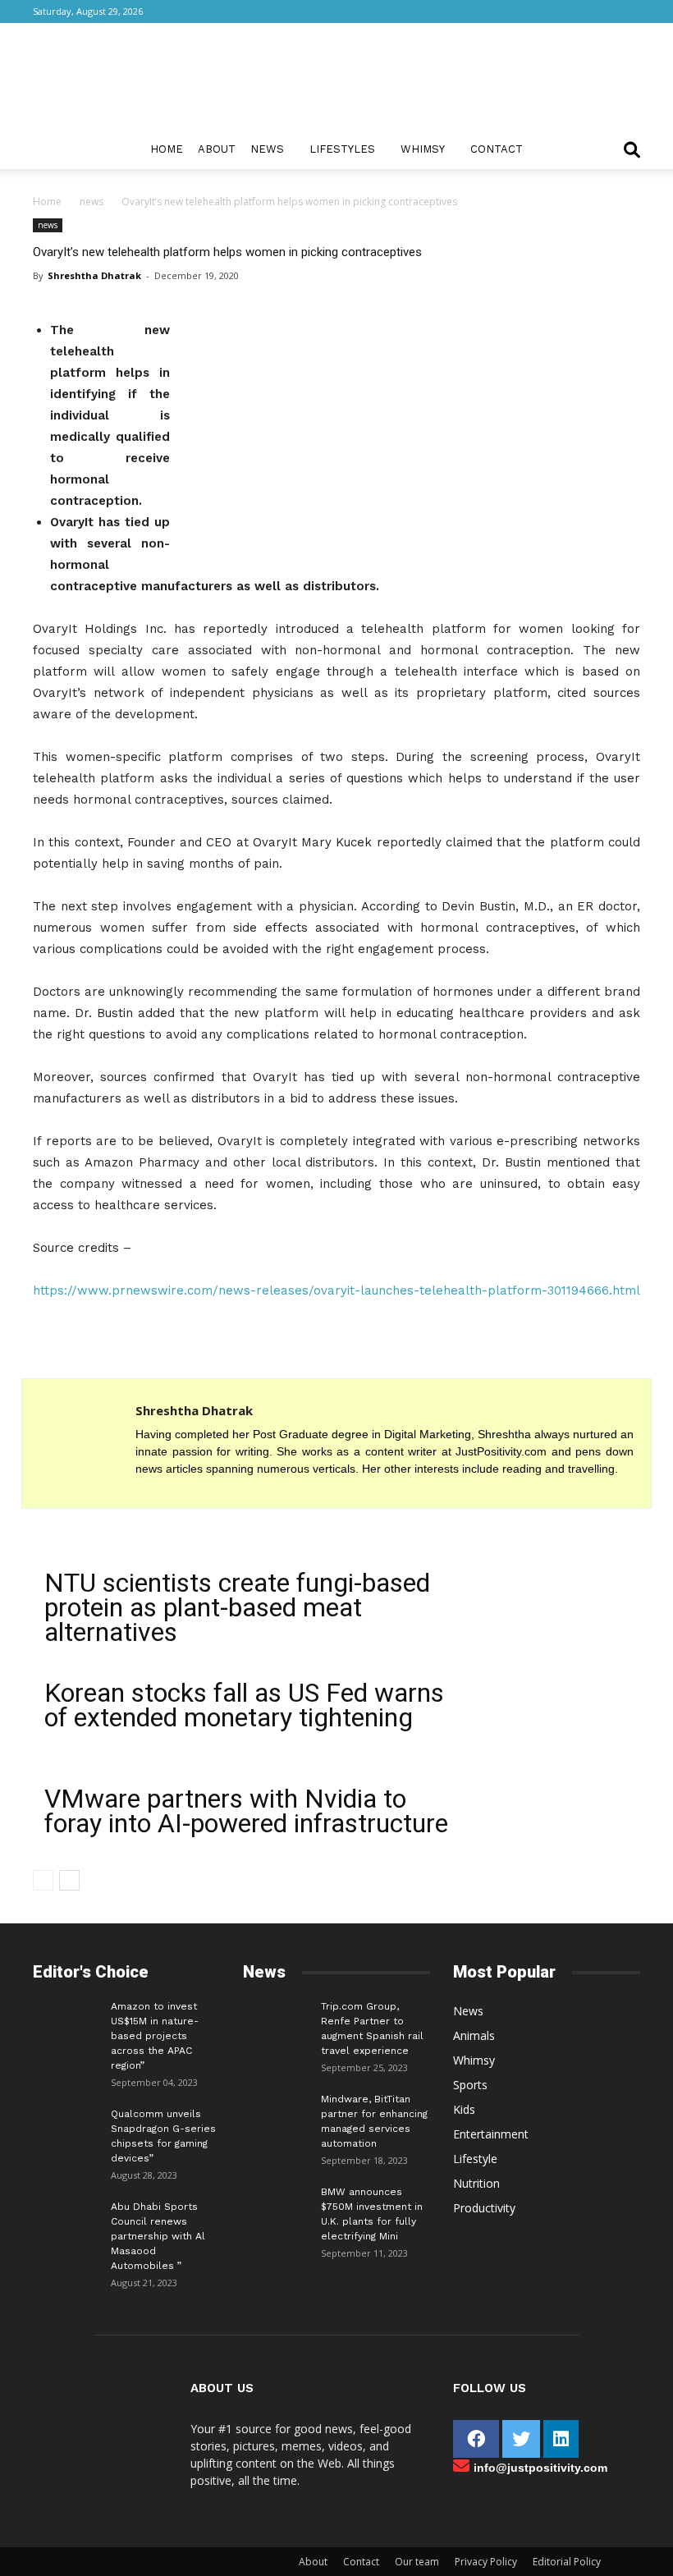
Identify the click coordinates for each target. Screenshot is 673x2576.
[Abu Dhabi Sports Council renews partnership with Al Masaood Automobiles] (66, 2216)
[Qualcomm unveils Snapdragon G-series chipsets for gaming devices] (66, 2126)
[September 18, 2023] (276, 2111)
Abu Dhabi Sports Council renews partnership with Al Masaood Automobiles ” (158, 2236)
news (92, 202)
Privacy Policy (486, 2562)
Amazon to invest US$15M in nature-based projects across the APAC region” (155, 2036)
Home (167, 149)
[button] (632, 151)
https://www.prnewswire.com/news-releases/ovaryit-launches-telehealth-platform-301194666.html (336, 1290)
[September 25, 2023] (276, 2019)
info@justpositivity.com (540, 2468)
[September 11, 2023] (276, 2204)
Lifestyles (342, 149)
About (217, 149)
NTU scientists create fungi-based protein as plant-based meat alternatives (237, 1607)
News (267, 149)
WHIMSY (423, 149)
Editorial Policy (567, 2562)
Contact (497, 149)
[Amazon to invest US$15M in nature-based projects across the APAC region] (66, 2019)
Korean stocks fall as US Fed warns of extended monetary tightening (244, 1705)
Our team (417, 2562)
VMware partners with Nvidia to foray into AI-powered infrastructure (246, 1811)
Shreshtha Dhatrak (94, 275)
